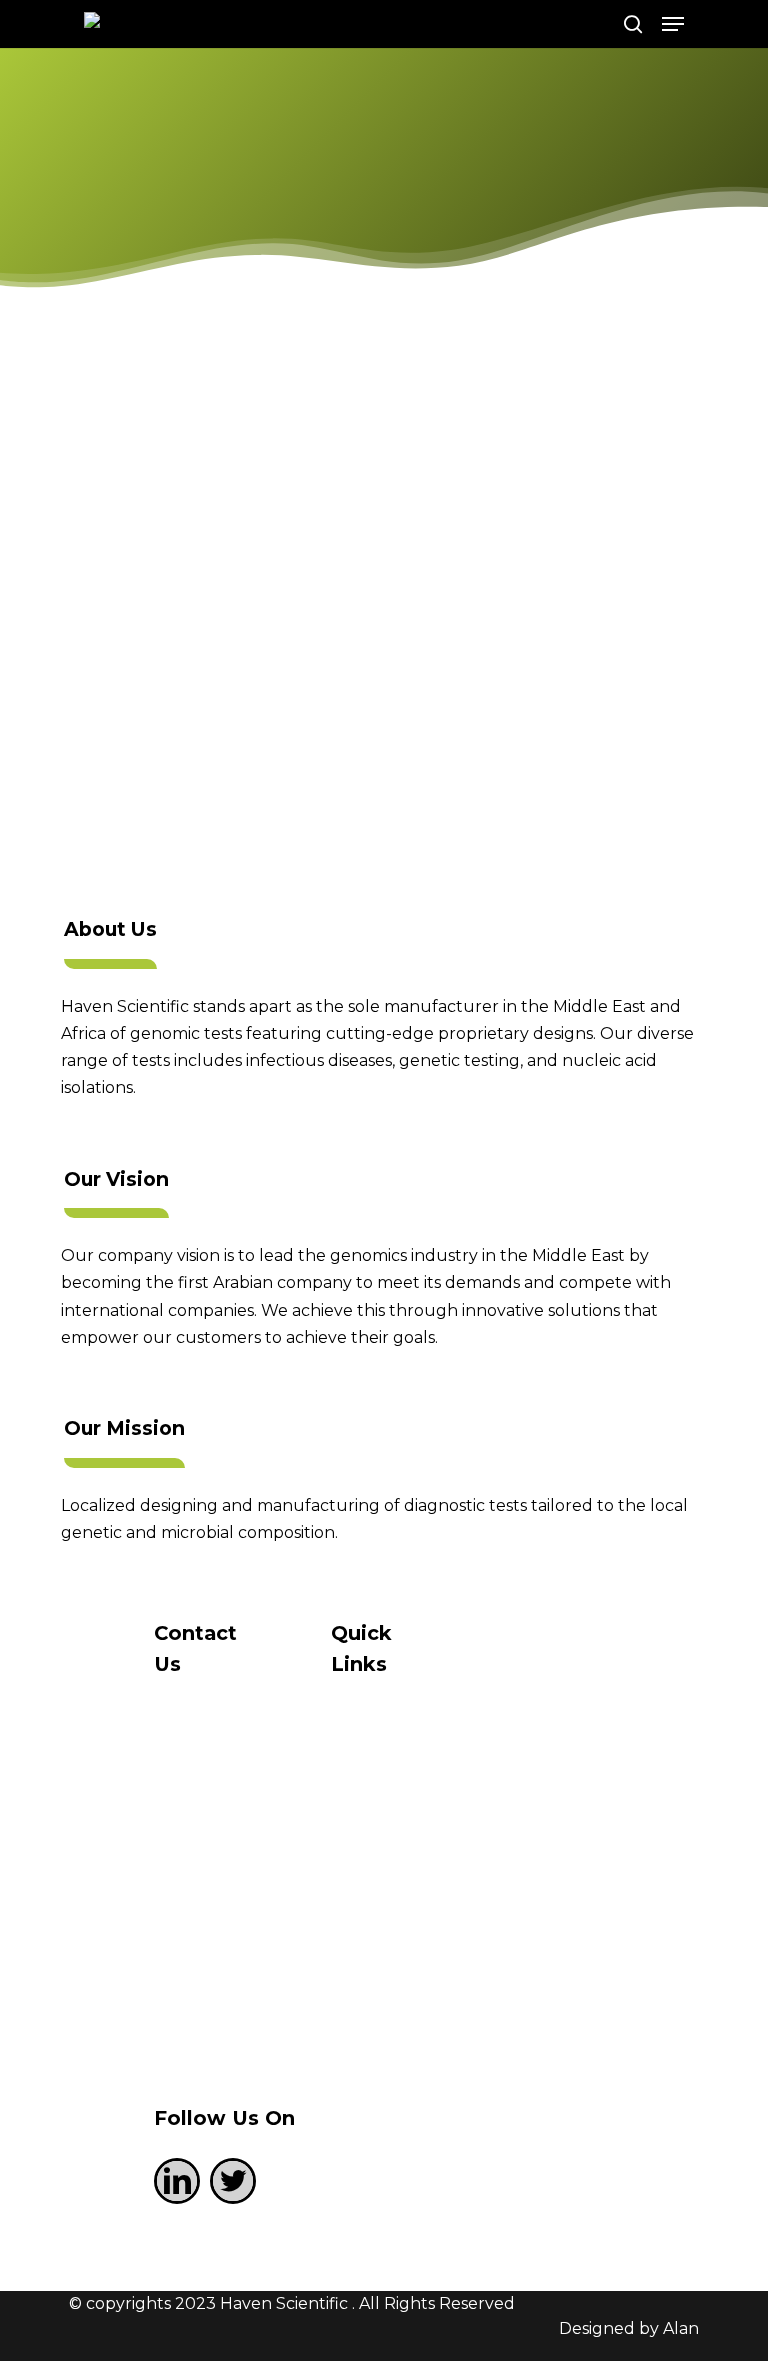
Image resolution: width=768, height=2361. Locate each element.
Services (393, 1890)
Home (385, 1743)
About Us (398, 1816)
